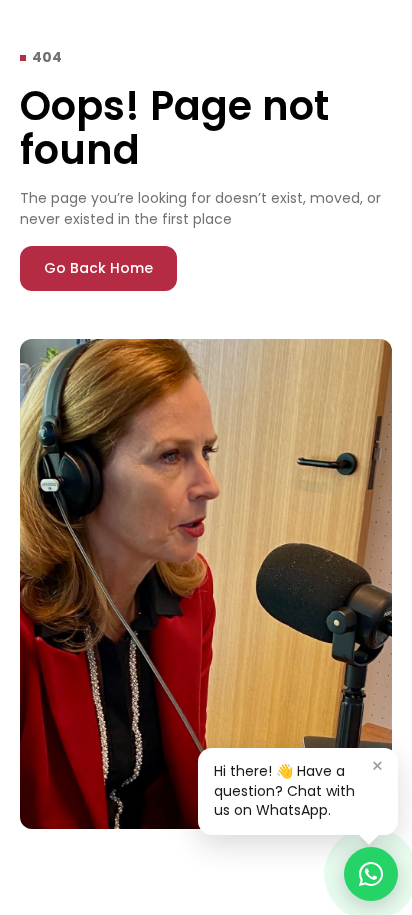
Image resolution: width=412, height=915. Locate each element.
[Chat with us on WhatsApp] (371, 874)
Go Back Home (98, 268)
